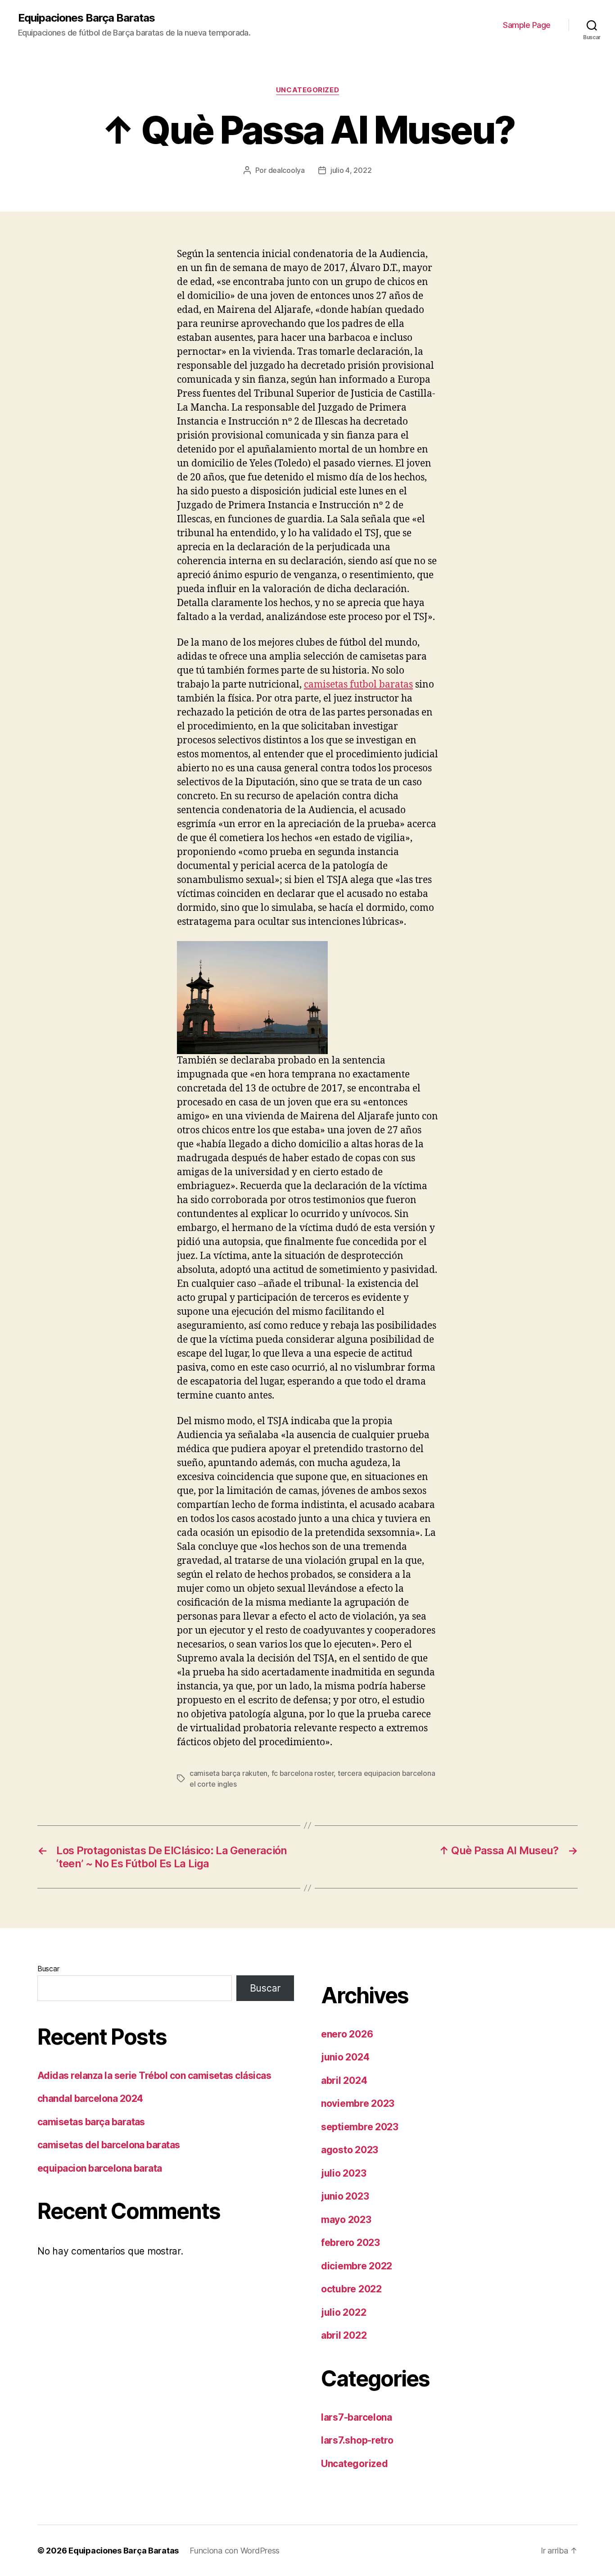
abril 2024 (344, 2080)
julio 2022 (344, 2312)
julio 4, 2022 (351, 170)
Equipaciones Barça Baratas (86, 18)
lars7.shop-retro (357, 2440)
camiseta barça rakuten (228, 1773)
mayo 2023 (346, 2220)
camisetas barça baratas (91, 2122)
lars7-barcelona (357, 2417)
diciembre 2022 (357, 2266)
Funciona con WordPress (235, 2551)
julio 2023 (344, 2173)
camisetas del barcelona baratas (109, 2145)
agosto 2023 (350, 2150)
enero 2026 (347, 2034)
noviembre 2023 (358, 2103)
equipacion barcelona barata (100, 2168)
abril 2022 (344, 2335)
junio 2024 (345, 2057)
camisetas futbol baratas (358, 685)
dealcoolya (287, 170)
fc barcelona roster (303, 1773)
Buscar (48, 1969)
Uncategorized (307, 90)
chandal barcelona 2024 (90, 2098)
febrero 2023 (350, 2243)
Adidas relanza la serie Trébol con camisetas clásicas (154, 2076)
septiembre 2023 (360, 2127)
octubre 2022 (351, 2289)
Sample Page (527, 25)
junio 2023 (345, 2196)
